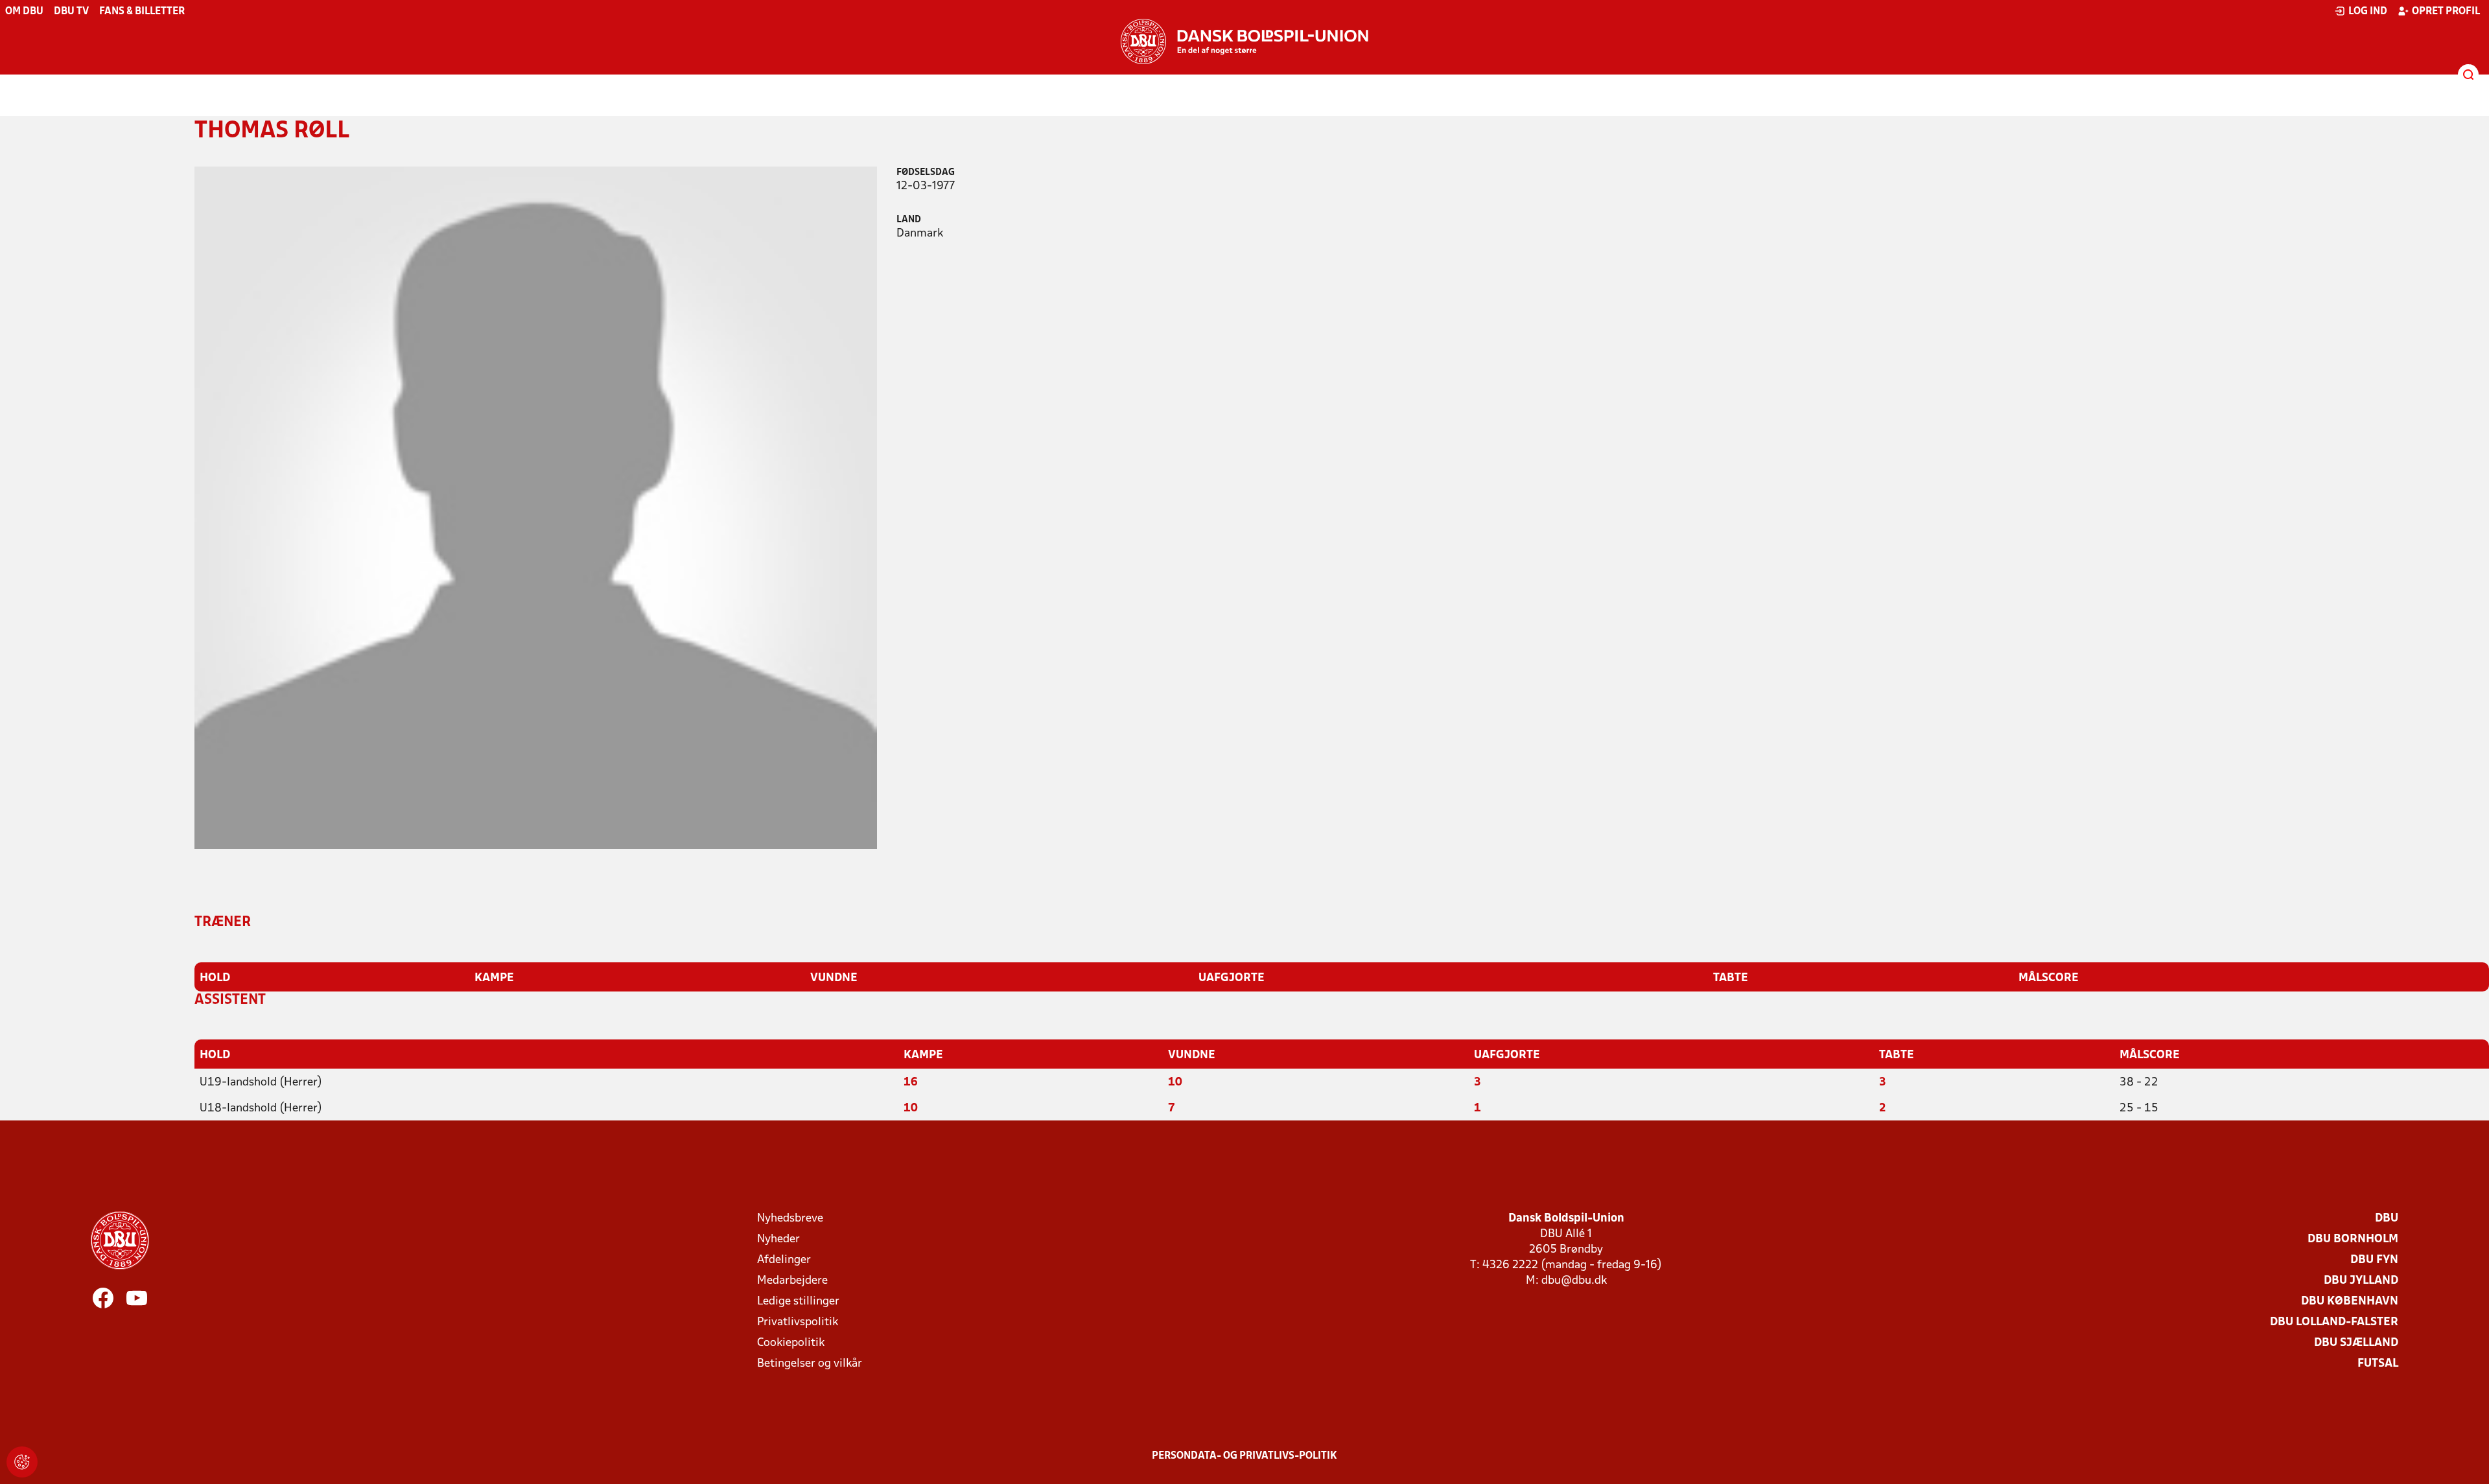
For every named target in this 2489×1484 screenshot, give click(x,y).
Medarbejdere (792, 1281)
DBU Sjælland (2356, 1343)
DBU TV (71, 12)
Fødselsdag (926, 173)
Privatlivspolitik (798, 1322)
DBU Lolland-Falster (2334, 1322)
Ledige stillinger (798, 1302)
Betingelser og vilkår (810, 1364)
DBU (2387, 1219)
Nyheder (778, 1239)
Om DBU (24, 12)
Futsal (2378, 1364)
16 (911, 1083)
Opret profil (2446, 12)
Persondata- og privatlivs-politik (1244, 1456)
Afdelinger (784, 1260)
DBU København (2350, 1302)
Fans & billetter (142, 12)
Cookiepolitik (791, 1343)
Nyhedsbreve (790, 1219)
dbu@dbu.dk (1574, 1281)
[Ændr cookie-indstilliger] (22, 1462)
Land (909, 220)
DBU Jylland (2361, 1281)
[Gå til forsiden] (1244, 41)
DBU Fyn (2374, 1260)
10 (1175, 1083)
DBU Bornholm (2353, 1239)
